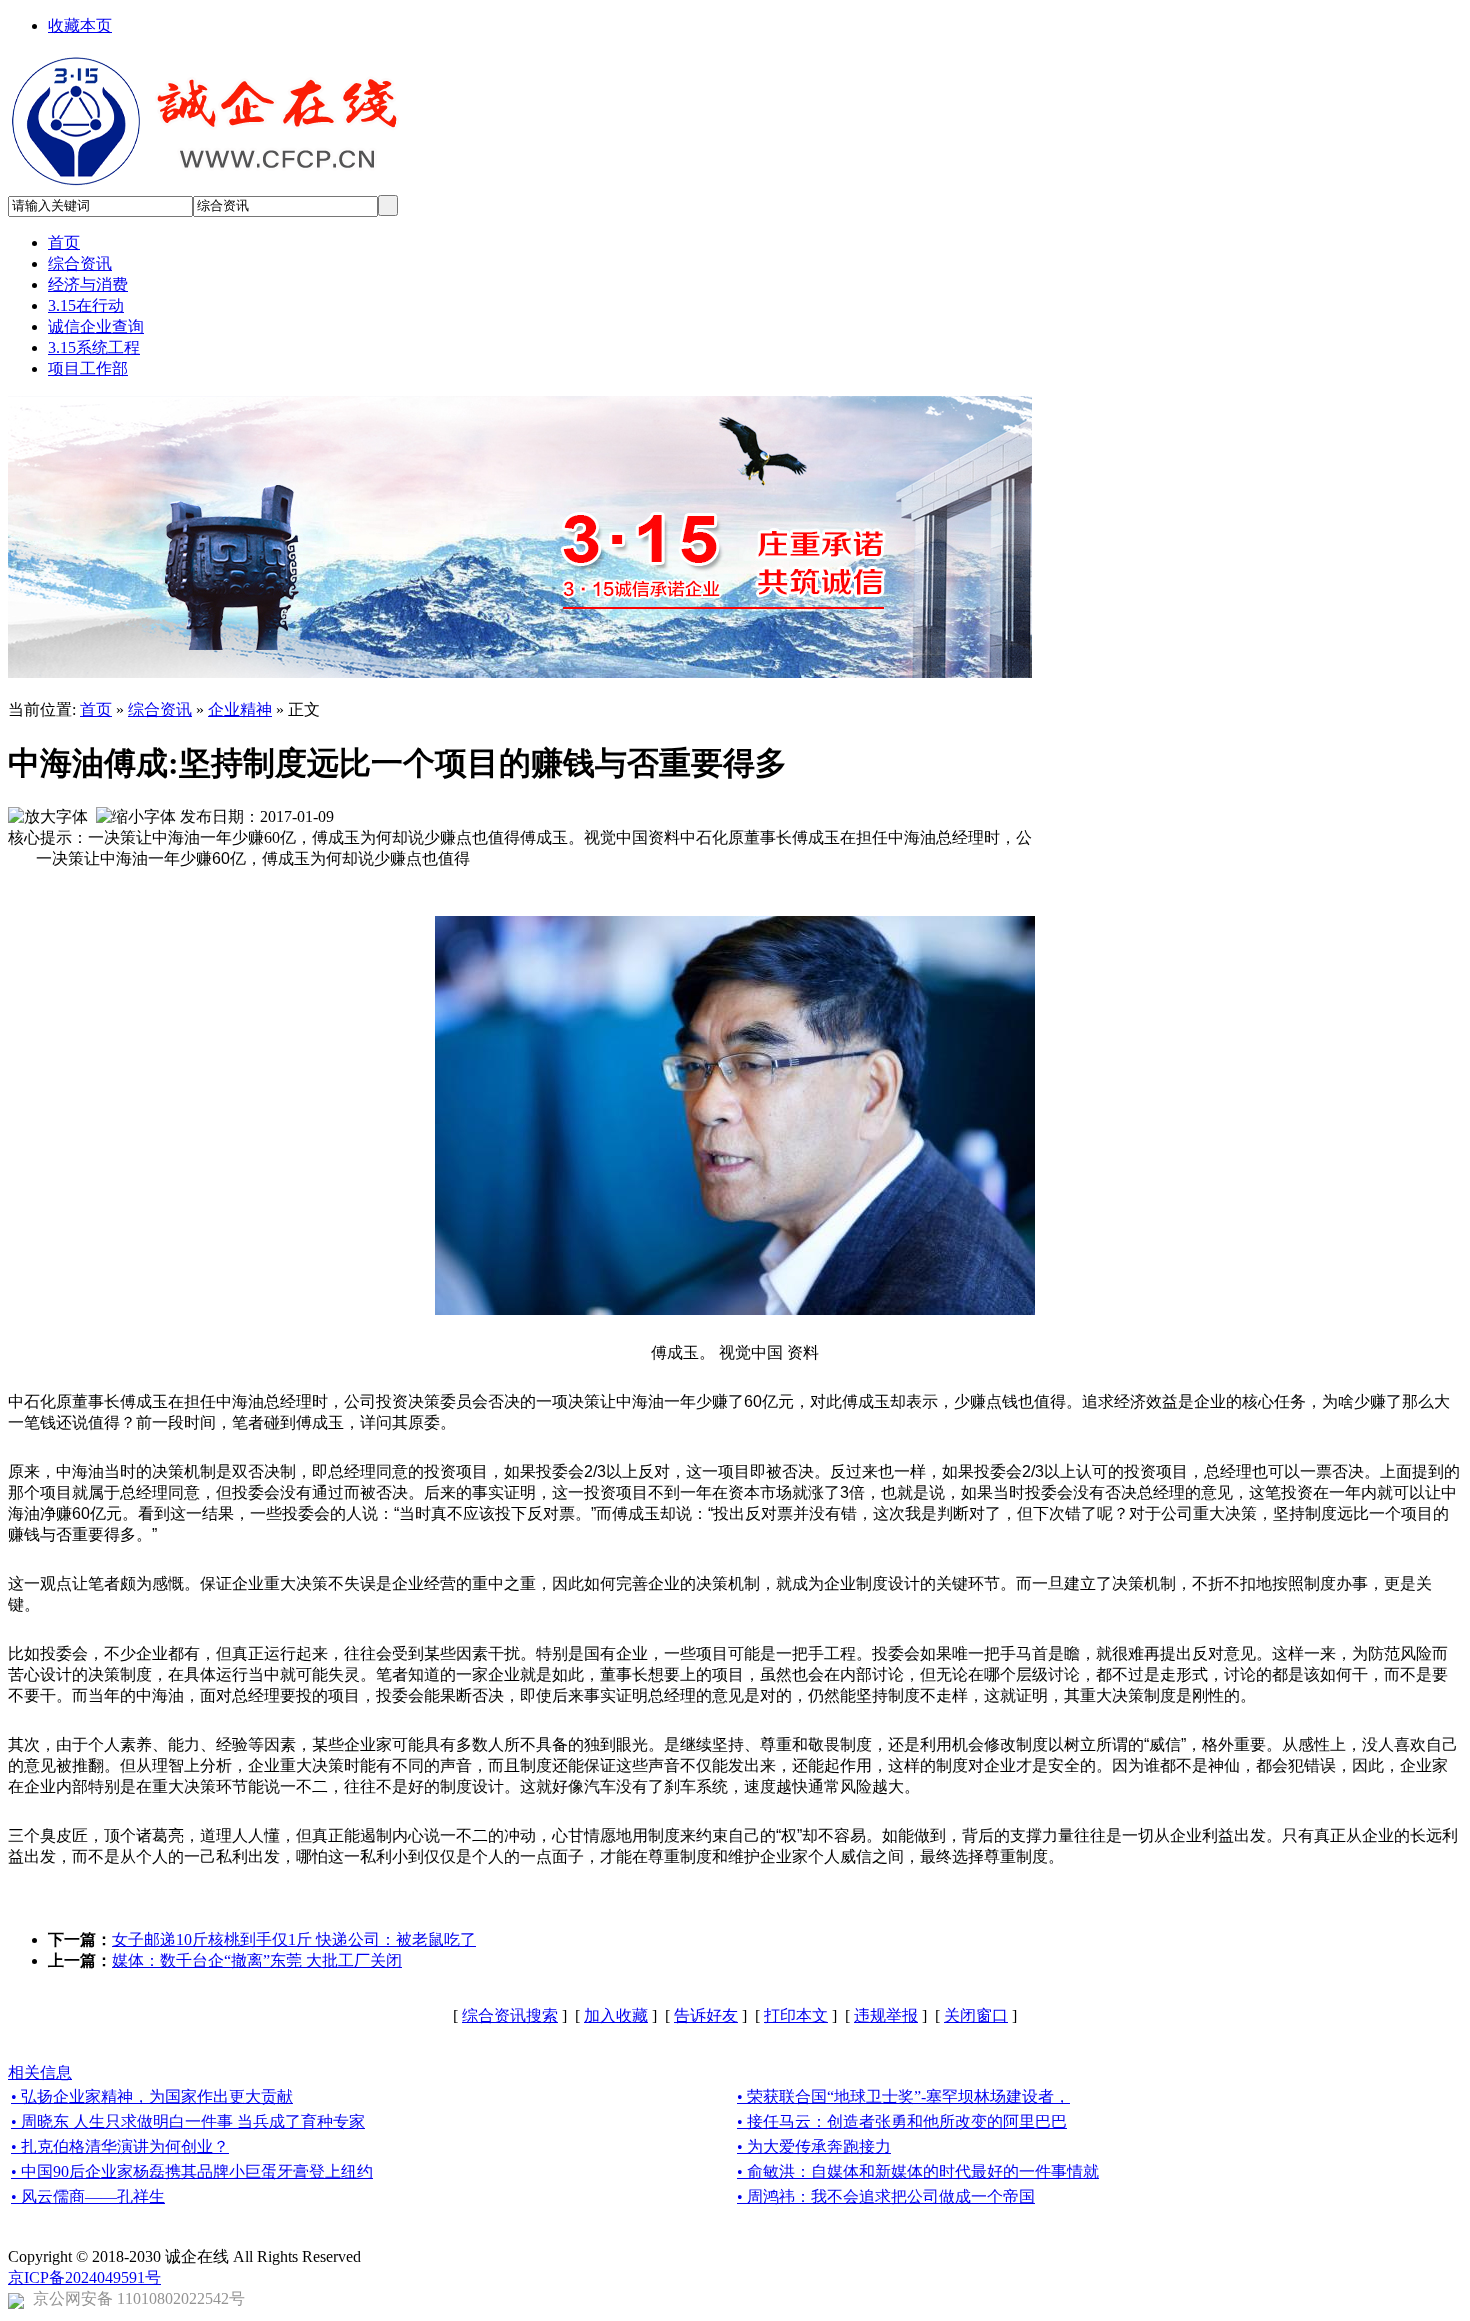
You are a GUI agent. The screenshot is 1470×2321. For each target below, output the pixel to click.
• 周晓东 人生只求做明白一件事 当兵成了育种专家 (188, 2121)
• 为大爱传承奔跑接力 (814, 2146)
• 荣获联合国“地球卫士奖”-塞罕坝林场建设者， (903, 2096)
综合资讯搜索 (510, 2015)
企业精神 (240, 709)
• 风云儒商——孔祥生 (88, 2196)
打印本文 (796, 2015)
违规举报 (886, 2015)
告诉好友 (706, 2015)
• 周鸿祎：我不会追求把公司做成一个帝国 (886, 2196)
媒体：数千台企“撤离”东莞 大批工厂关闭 (257, 1960)
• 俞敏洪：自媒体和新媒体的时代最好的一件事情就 (918, 2171)
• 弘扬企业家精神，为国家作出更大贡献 (152, 2096)
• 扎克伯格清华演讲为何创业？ (120, 2146)
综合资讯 (160, 709)
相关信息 (40, 2072)
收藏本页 (80, 25)
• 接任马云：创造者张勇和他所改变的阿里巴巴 (902, 2121)
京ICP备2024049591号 (84, 2277)
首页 (96, 709)
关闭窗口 (976, 2015)
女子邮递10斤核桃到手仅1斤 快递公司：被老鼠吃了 (294, 1939)
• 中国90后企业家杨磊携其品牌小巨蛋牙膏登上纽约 (192, 2171)
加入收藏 (616, 2015)
